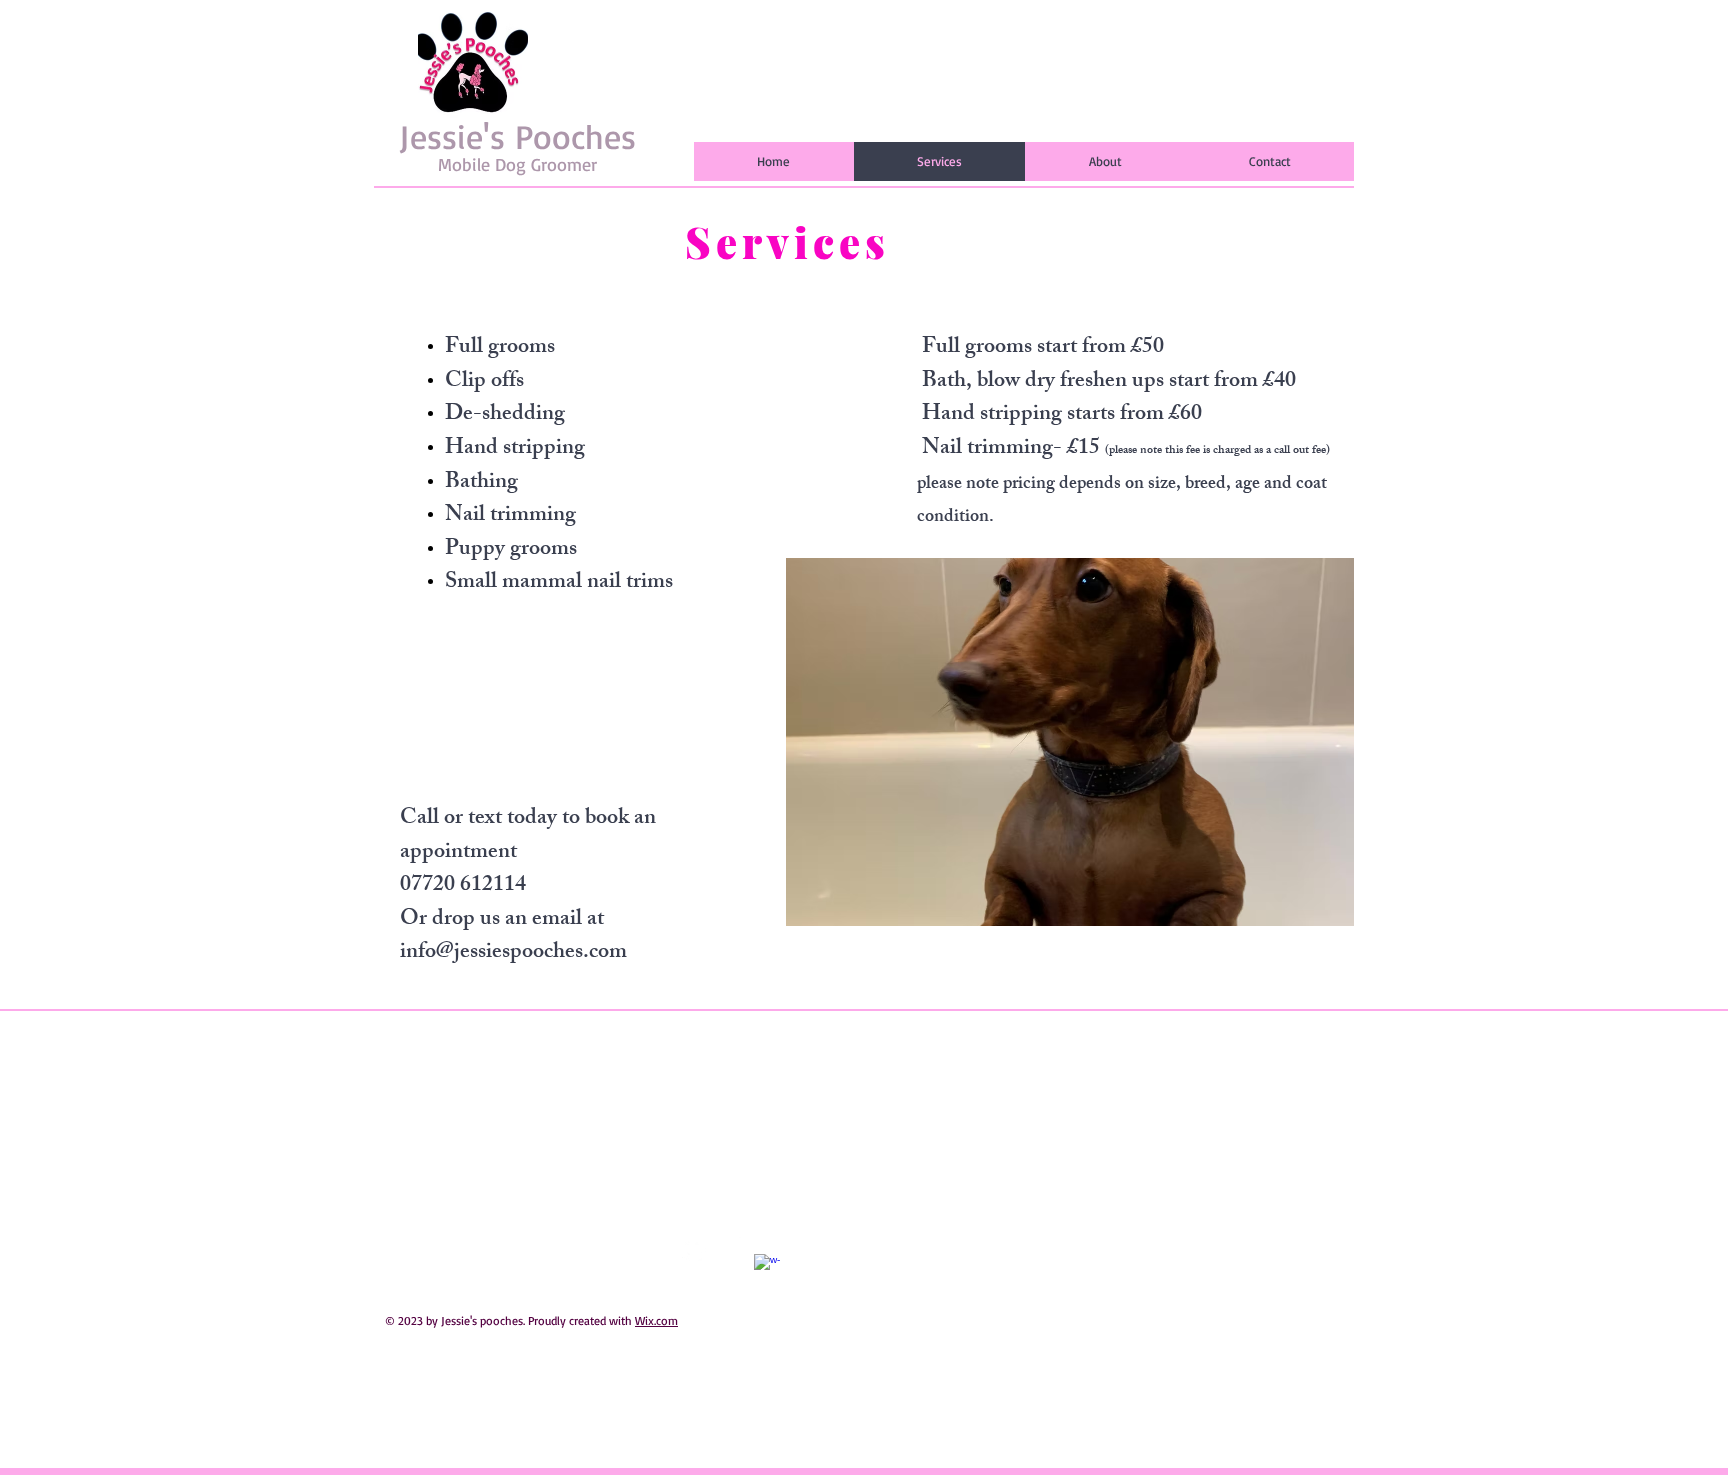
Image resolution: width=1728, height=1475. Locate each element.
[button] (1070, 742)
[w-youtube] (731, 1250)
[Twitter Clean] (695, 1250)
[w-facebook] (767, 1267)
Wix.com (656, 1320)
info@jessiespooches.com (513, 953)
